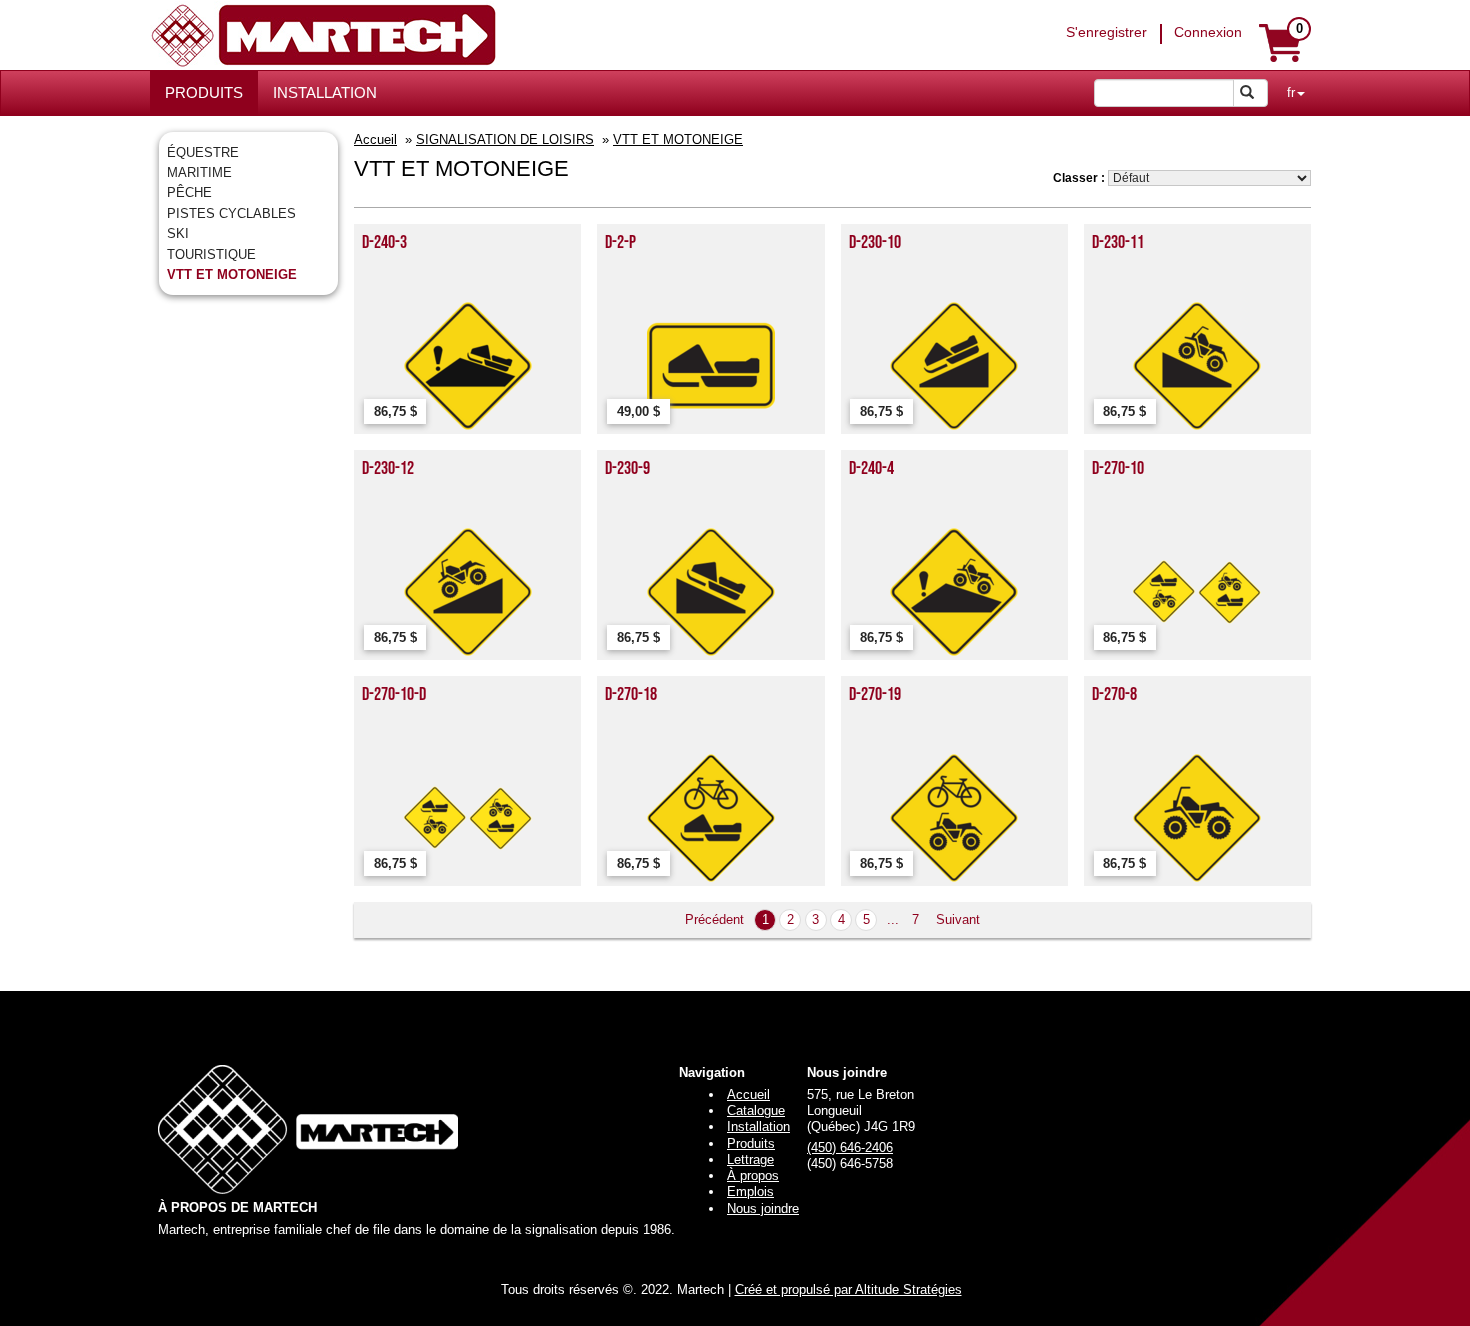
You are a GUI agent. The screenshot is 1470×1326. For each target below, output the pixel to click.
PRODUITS (204, 92)
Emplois (750, 1191)
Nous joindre (763, 1208)
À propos (753, 1175)
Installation (758, 1126)
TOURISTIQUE (211, 254)
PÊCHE (189, 192)
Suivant (958, 919)
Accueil (375, 139)
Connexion (1208, 32)
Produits (751, 1143)
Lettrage (750, 1159)
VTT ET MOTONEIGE (232, 274)
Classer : (1079, 177)
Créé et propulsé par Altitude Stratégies (848, 1289)
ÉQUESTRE (203, 152)
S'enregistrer (1106, 32)
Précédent (714, 919)
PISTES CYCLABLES (231, 213)
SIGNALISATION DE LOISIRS (505, 139)
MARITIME (199, 172)
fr (1291, 92)
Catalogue (756, 1110)
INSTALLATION (325, 92)
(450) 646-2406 (850, 1147)
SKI (178, 233)
